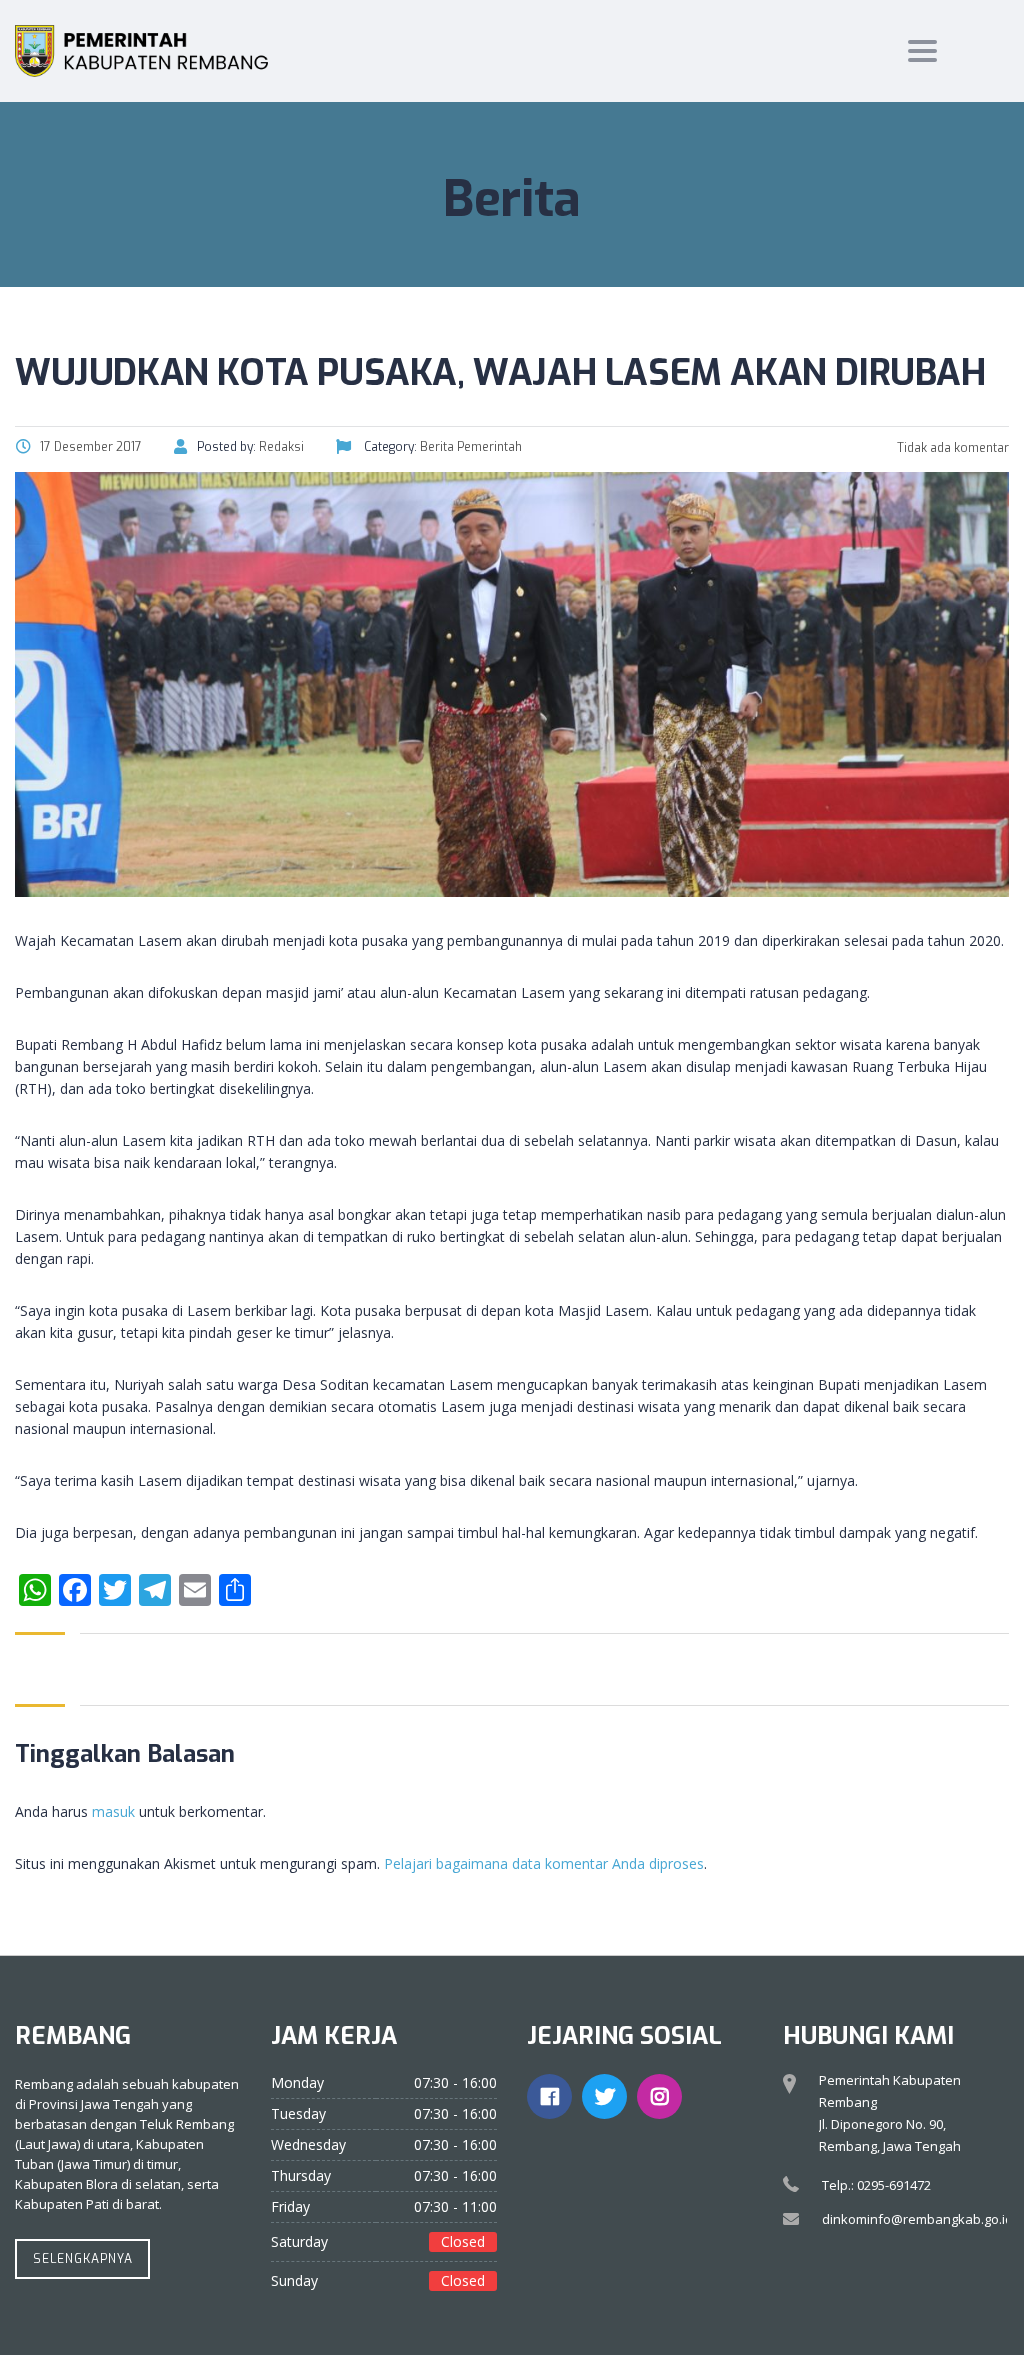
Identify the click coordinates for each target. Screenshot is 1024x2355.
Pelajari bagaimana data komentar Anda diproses (544, 1863)
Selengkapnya (83, 2259)
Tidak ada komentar (951, 448)
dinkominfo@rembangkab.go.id (917, 2219)
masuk (113, 1811)
